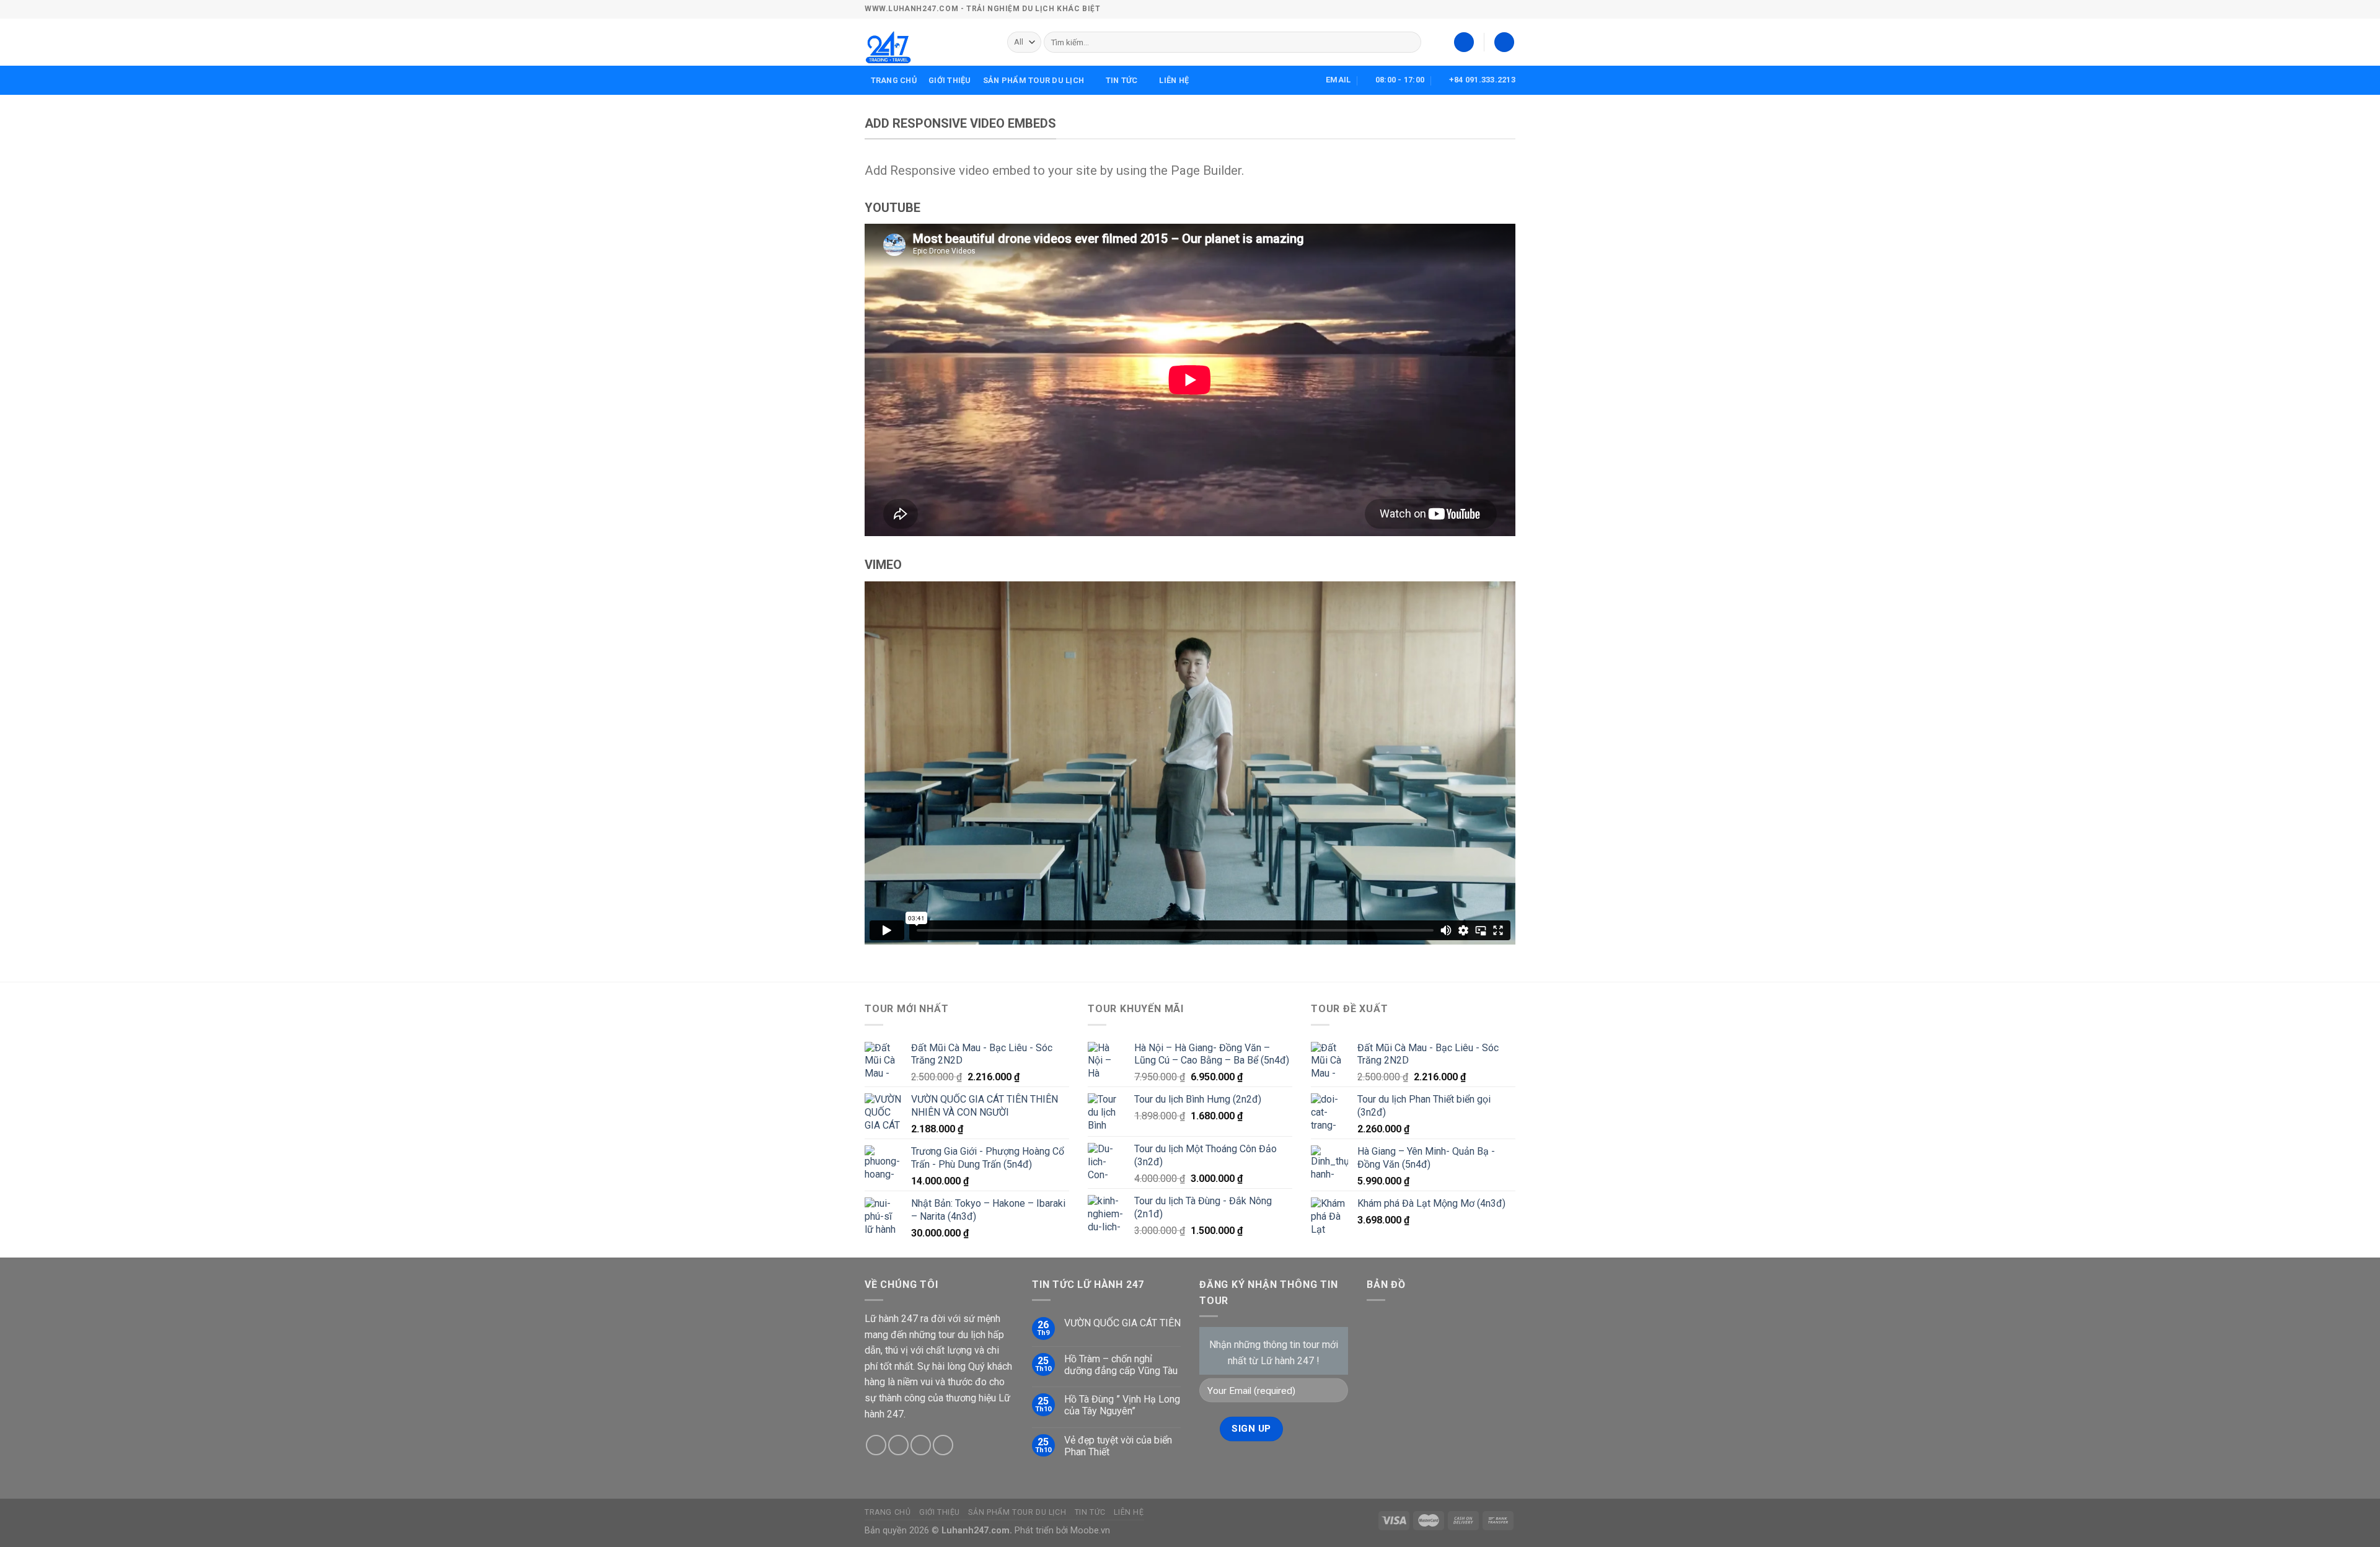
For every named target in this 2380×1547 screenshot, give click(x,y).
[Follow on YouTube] (943, 1445)
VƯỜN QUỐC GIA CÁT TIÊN (1122, 1323)
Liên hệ (1174, 80)
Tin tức (1122, 80)
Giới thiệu (950, 80)
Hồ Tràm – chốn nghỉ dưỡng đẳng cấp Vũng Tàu (1121, 1365)
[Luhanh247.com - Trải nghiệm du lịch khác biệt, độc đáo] (927, 42)
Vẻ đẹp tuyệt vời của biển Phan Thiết (1118, 1446)
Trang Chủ (894, 80)
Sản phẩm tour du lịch (1034, 80)
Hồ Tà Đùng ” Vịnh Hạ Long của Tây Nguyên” (1122, 1405)
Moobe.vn (1090, 1531)
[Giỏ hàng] (1504, 42)
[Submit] (1410, 42)
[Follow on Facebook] (876, 1445)
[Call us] (921, 1445)
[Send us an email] (898, 1445)
